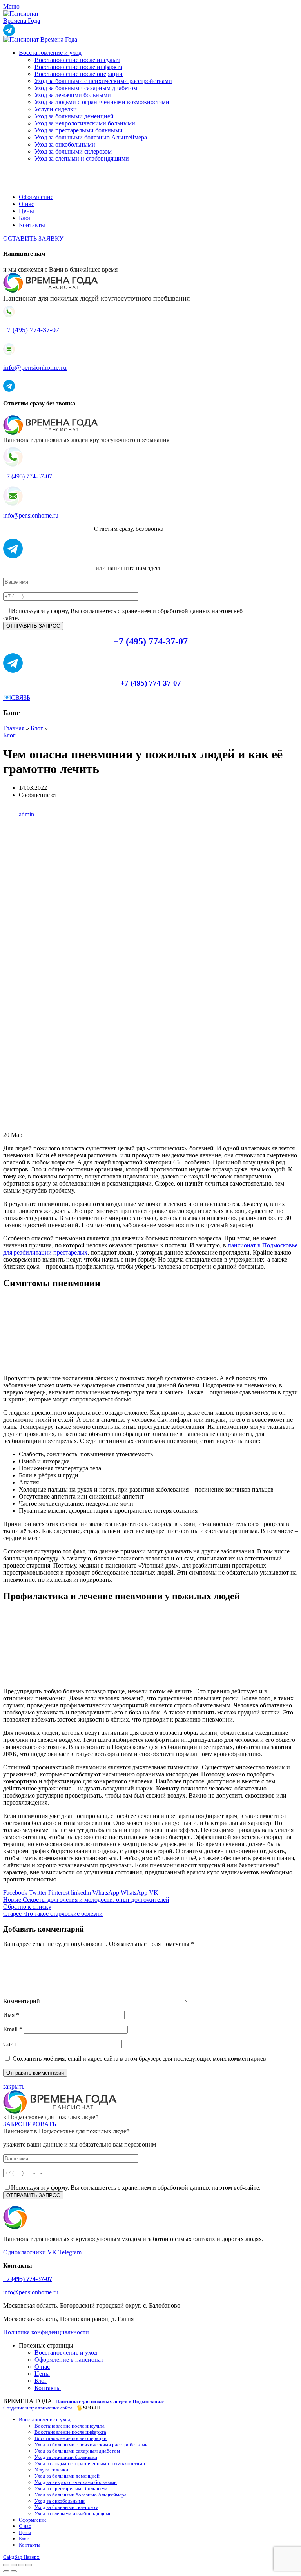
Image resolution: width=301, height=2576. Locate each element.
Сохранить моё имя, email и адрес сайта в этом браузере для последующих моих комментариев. (140, 2059)
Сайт (10, 2044)
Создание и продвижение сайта (38, 2408)
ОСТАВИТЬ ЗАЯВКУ (33, 238)
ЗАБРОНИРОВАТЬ (30, 2124)
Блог (37, 728)
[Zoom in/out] (29, 2565)
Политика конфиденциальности (46, 2332)
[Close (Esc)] (6, 2565)
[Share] (14, 2565)
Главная (14, 728)
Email (13, 2029)
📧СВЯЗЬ (17, 698)
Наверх (32, 2557)
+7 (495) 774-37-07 (31, 330)
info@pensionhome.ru (35, 367)
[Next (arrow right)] (14, 2571)
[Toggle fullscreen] (21, 2565)
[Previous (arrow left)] (6, 2571)
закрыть (14, 2086)
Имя (11, 2015)
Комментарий (22, 2001)
